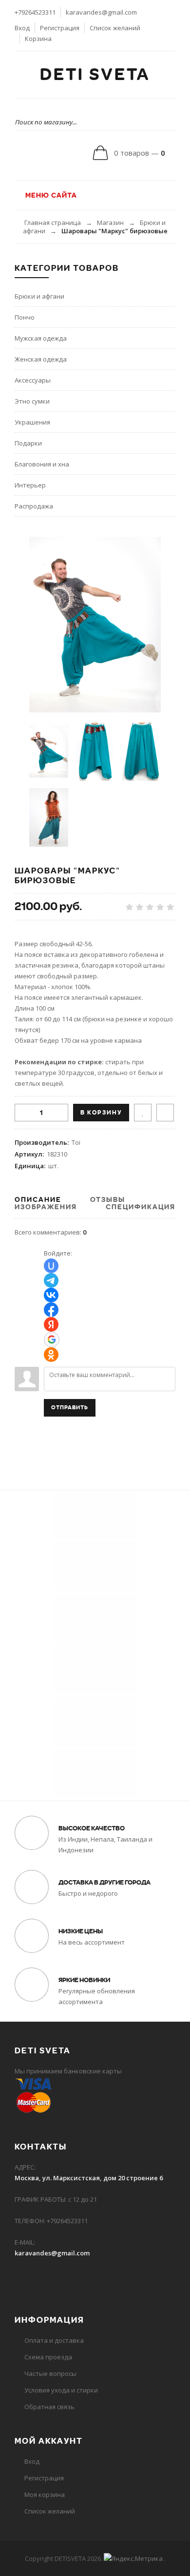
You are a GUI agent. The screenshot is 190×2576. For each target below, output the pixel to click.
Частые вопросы (50, 2373)
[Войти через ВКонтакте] (51, 1295)
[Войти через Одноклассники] (51, 1355)
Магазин (110, 223)
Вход (22, 28)
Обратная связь (49, 2407)
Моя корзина (45, 2495)
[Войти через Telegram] (51, 1280)
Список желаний (115, 28)
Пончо (25, 317)
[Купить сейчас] (165, 1113)
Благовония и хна (42, 464)
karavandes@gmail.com (101, 12)
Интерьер (30, 485)
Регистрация (60, 28)
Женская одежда (41, 359)
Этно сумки (32, 401)
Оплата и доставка (54, 2340)
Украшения (32, 422)
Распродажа (34, 506)
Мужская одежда (41, 338)
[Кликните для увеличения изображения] (95, 625)
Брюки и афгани (39, 296)
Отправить (70, 1408)
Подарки (28, 443)
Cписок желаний (50, 2511)
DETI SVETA (95, 75)
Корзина (38, 39)
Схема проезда (48, 2357)
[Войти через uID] (51, 1266)
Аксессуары (33, 380)
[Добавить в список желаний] (143, 1113)
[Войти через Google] (52, 1339)
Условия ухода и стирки (61, 2390)
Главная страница (53, 223)
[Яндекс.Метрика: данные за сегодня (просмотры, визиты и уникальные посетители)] (133, 2558)
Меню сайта (50, 195)
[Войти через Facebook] (51, 1310)
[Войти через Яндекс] (51, 1324)
